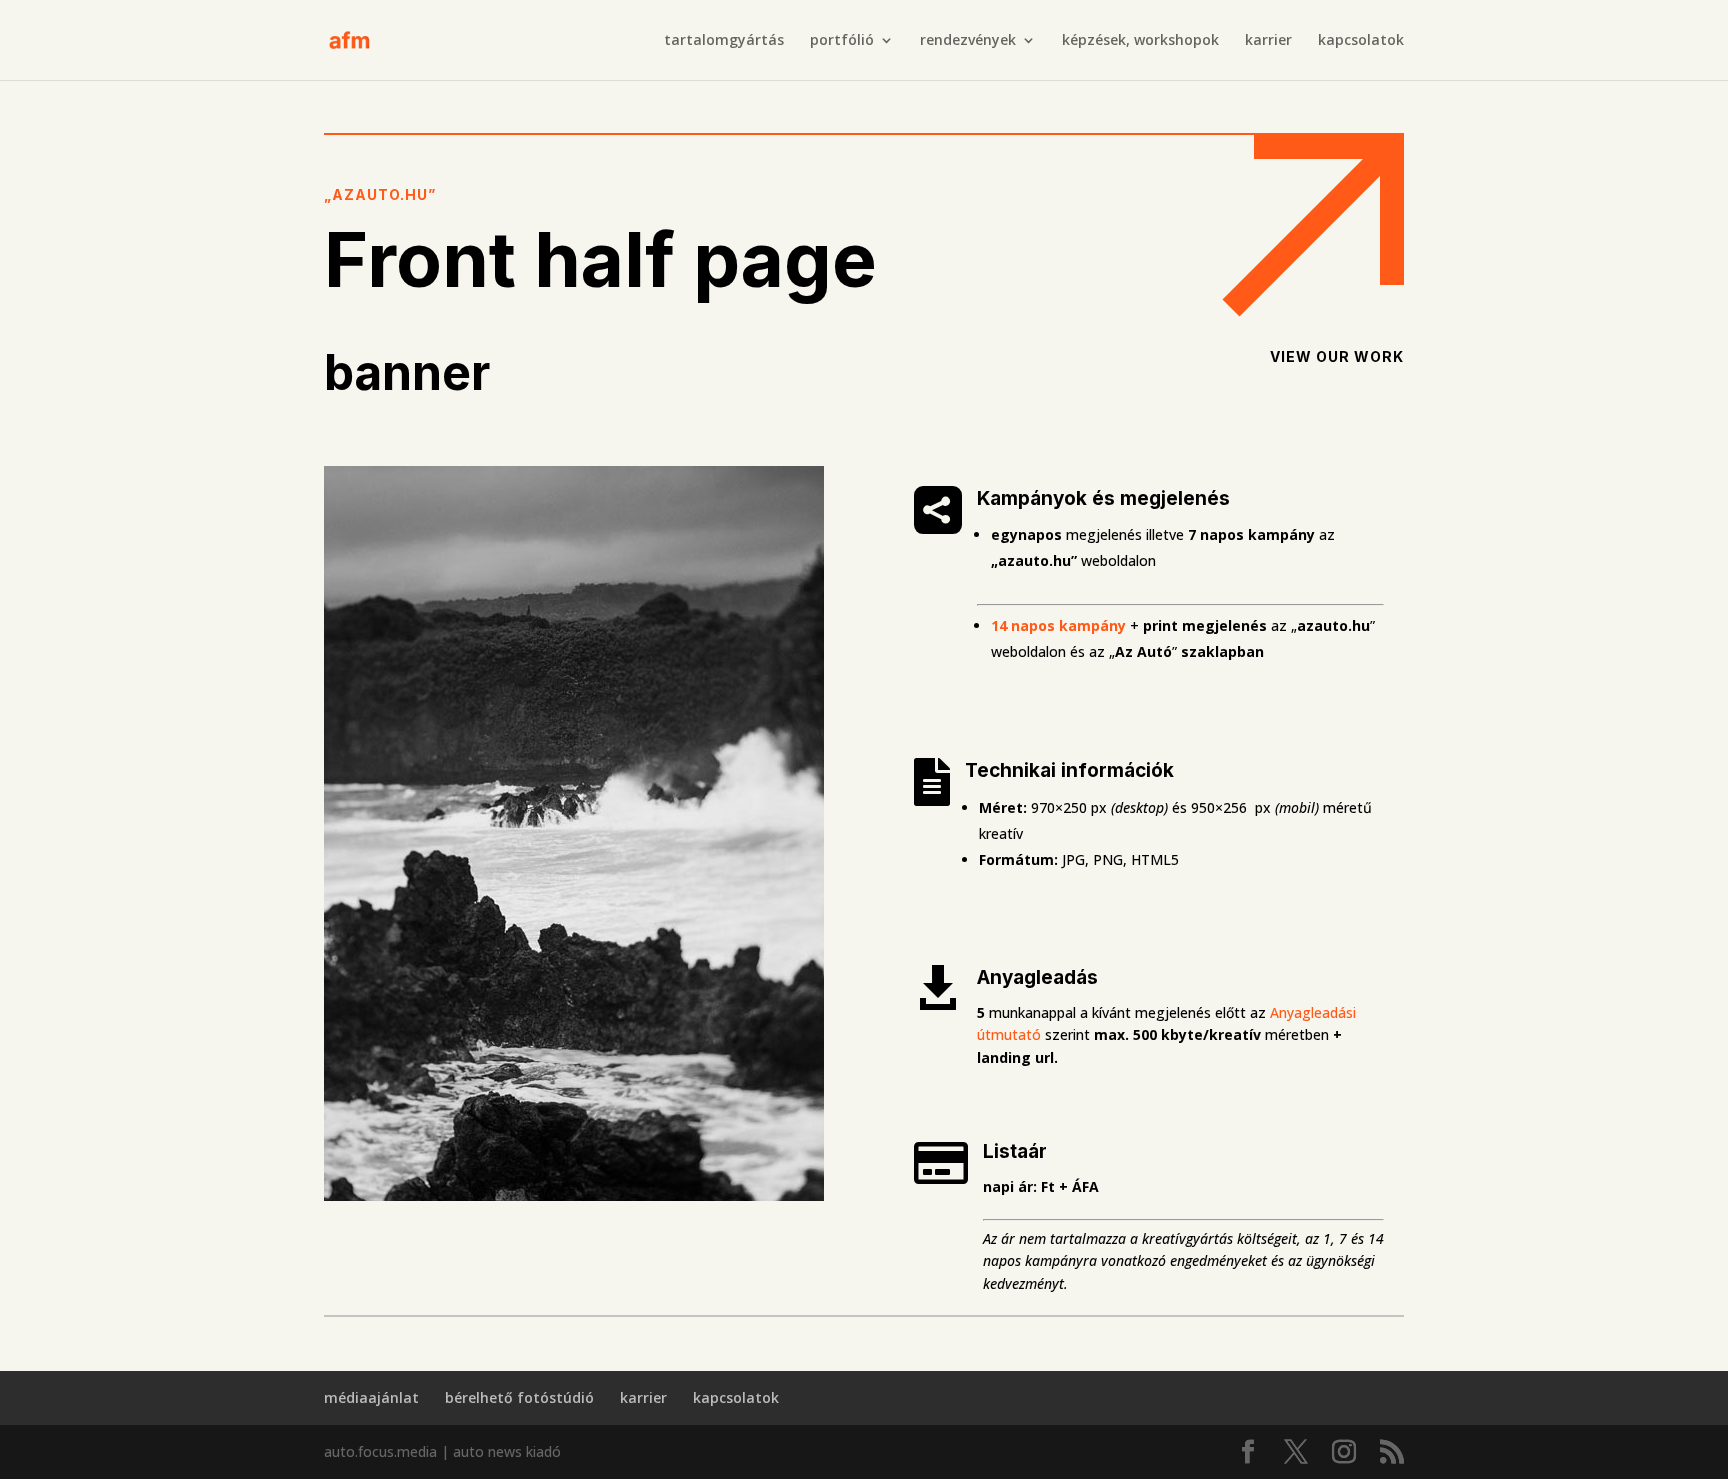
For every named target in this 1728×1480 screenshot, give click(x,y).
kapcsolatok (1361, 41)
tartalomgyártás (724, 41)
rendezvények (968, 41)
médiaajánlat (371, 1397)
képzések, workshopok (1140, 41)
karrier (1268, 41)
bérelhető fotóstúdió (519, 1397)
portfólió (842, 41)
